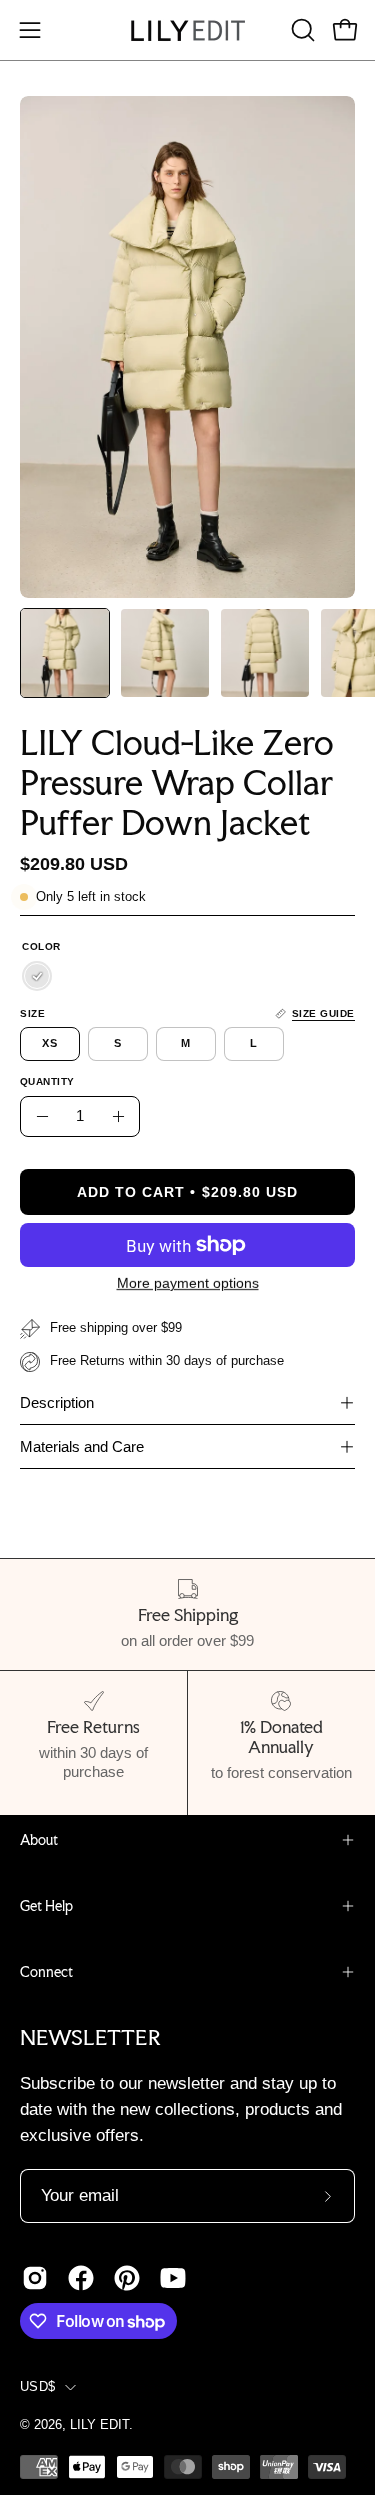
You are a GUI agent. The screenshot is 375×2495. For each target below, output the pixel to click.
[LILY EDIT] (188, 30)
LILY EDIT (99, 2425)
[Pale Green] (37, 977)
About (39, 1840)
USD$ (37, 2387)
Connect (46, 1972)
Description (57, 1402)
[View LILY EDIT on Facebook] (81, 2278)
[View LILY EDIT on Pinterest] (127, 2278)
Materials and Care (82, 1446)
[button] (301, 30)
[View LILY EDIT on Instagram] (35, 2278)
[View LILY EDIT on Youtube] (173, 2278)
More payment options (188, 1283)
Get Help (46, 1906)
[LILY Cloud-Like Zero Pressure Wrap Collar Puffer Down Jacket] (65, 653)
